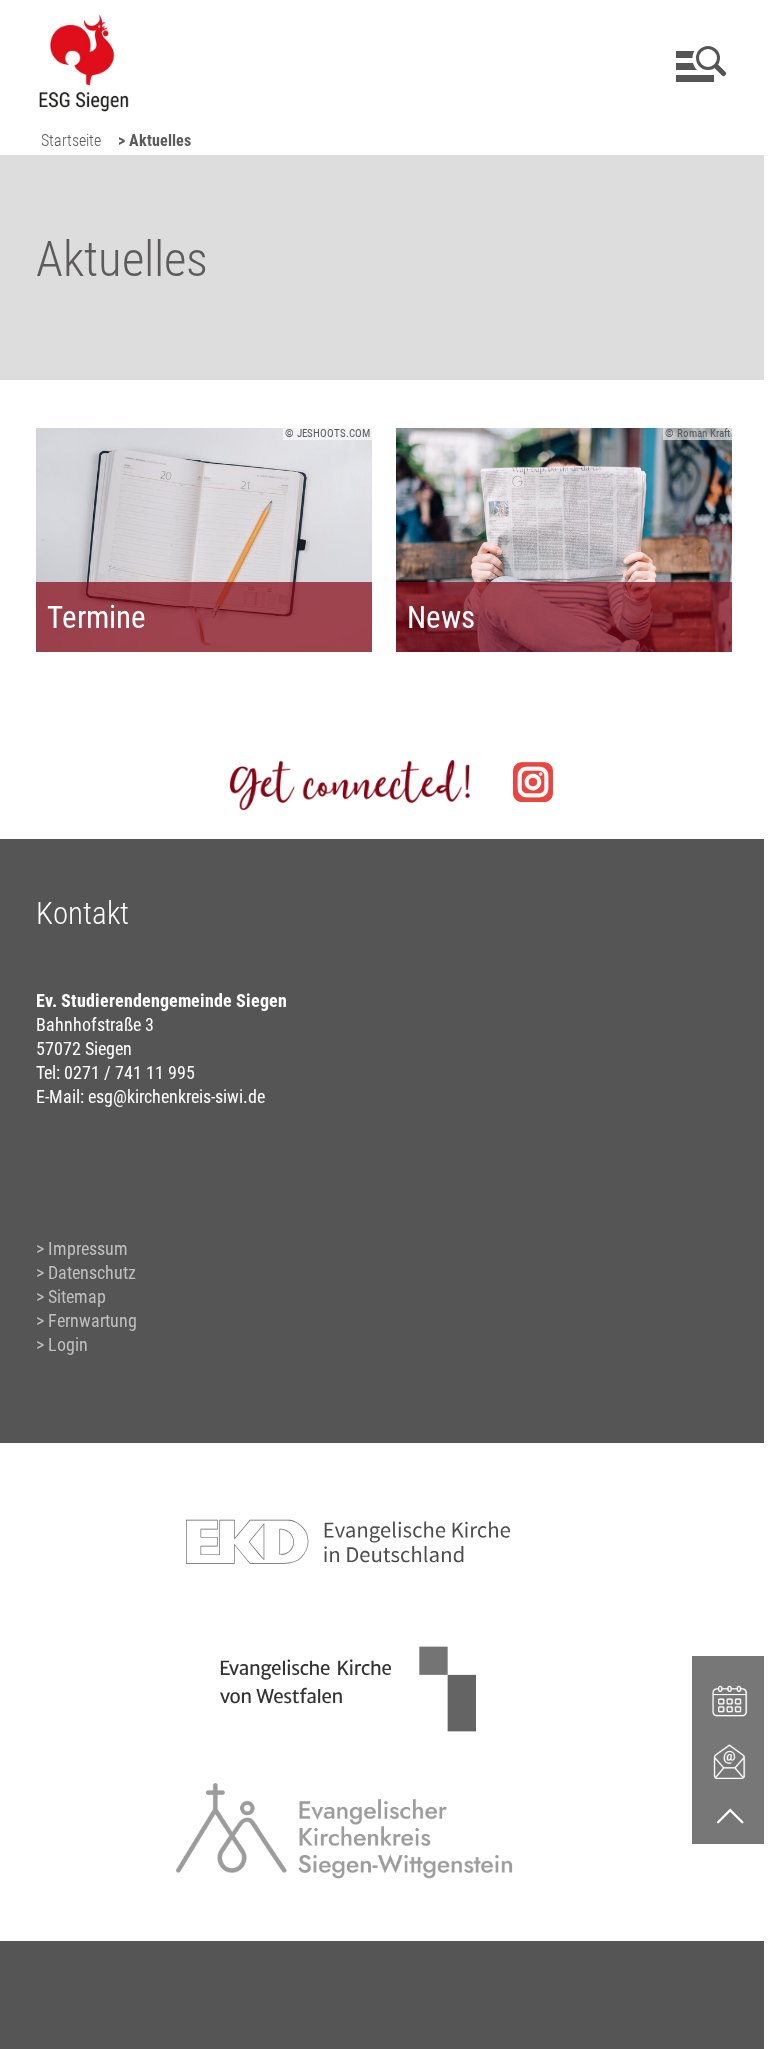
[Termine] (730, 1699)
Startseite (71, 140)
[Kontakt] (730, 1761)
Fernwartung (92, 1320)
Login (68, 1344)
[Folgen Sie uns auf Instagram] (533, 782)
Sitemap (77, 1296)
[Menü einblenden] (697, 64)
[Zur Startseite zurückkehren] (83, 25)
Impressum (88, 1248)
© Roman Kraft (697, 434)
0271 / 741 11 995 (129, 1072)
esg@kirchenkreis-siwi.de (176, 1096)
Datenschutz (92, 1272)
